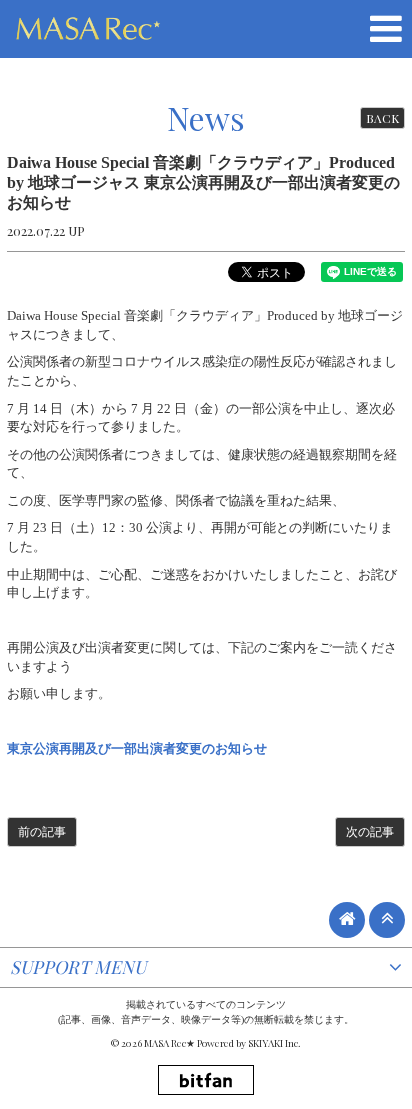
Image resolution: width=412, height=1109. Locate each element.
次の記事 (370, 832)
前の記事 (42, 832)
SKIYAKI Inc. (274, 1043)
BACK (382, 118)
